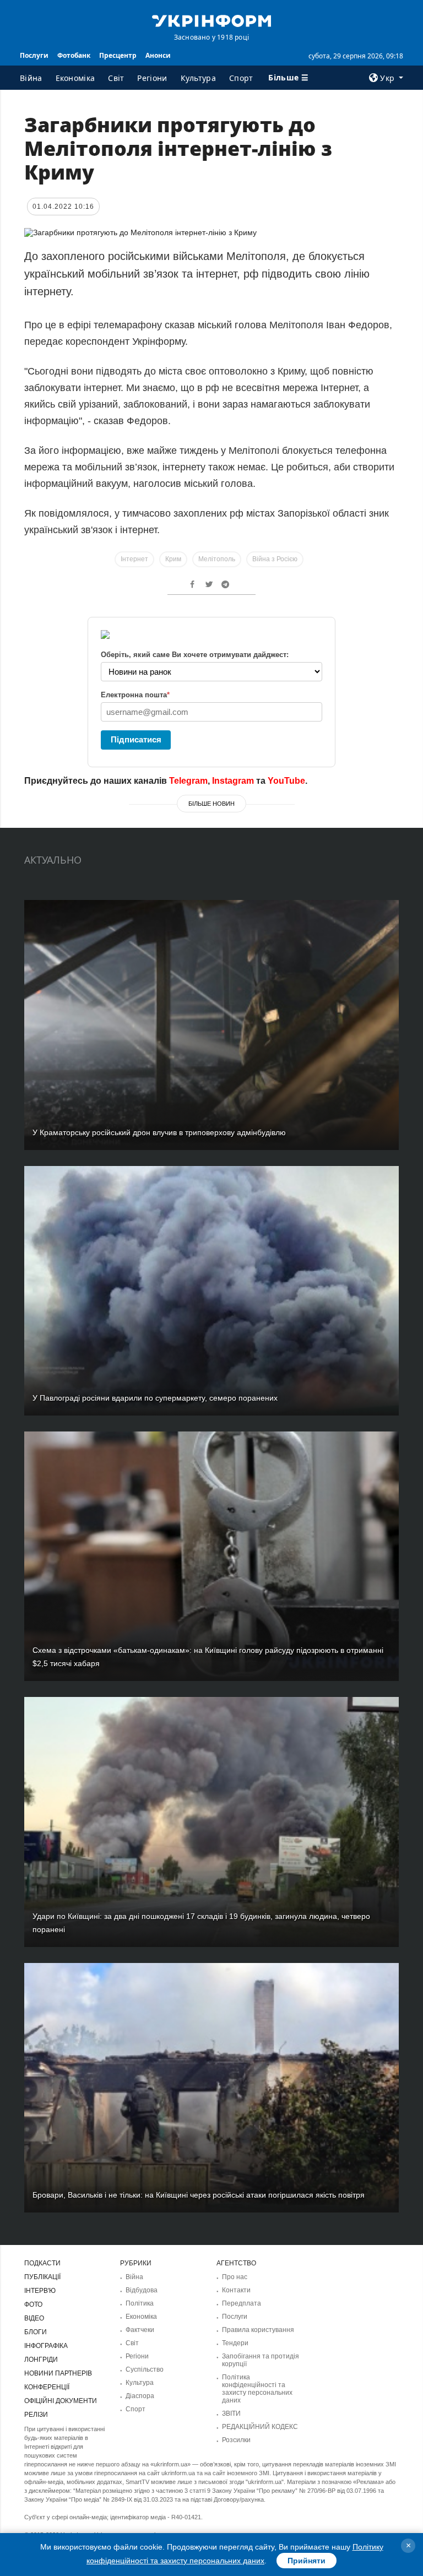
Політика (140, 2303)
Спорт (241, 78)
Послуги (34, 55)
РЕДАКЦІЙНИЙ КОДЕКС (260, 2427)
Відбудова (142, 2290)
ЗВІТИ (231, 2414)
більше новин (211, 804)
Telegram (188, 781)
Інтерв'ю (40, 2291)
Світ (116, 78)
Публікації (42, 2277)
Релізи (36, 2415)
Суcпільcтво (145, 2369)
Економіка (75, 78)
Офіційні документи (61, 2401)
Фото (33, 2304)
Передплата (242, 2303)
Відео (34, 2318)
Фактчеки (140, 2330)
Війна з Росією (275, 559)
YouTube (286, 781)
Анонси (158, 55)
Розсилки (236, 2440)
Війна (31, 78)
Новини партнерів (58, 2373)
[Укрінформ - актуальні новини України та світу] (211, 20)
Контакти (236, 2290)
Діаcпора (140, 2396)
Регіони (152, 78)
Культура (198, 78)
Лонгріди (41, 2360)
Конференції (47, 2387)
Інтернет (134, 559)
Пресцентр (118, 55)
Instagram (233, 781)
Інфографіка (46, 2346)
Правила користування (258, 2330)
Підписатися (136, 739)
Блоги (36, 2332)
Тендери (235, 2343)
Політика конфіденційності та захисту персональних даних (257, 2389)
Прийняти (307, 2561)
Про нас (235, 2277)
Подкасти (42, 2263)
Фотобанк (74, 55)
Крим (173, 559)
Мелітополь (217, 559)
